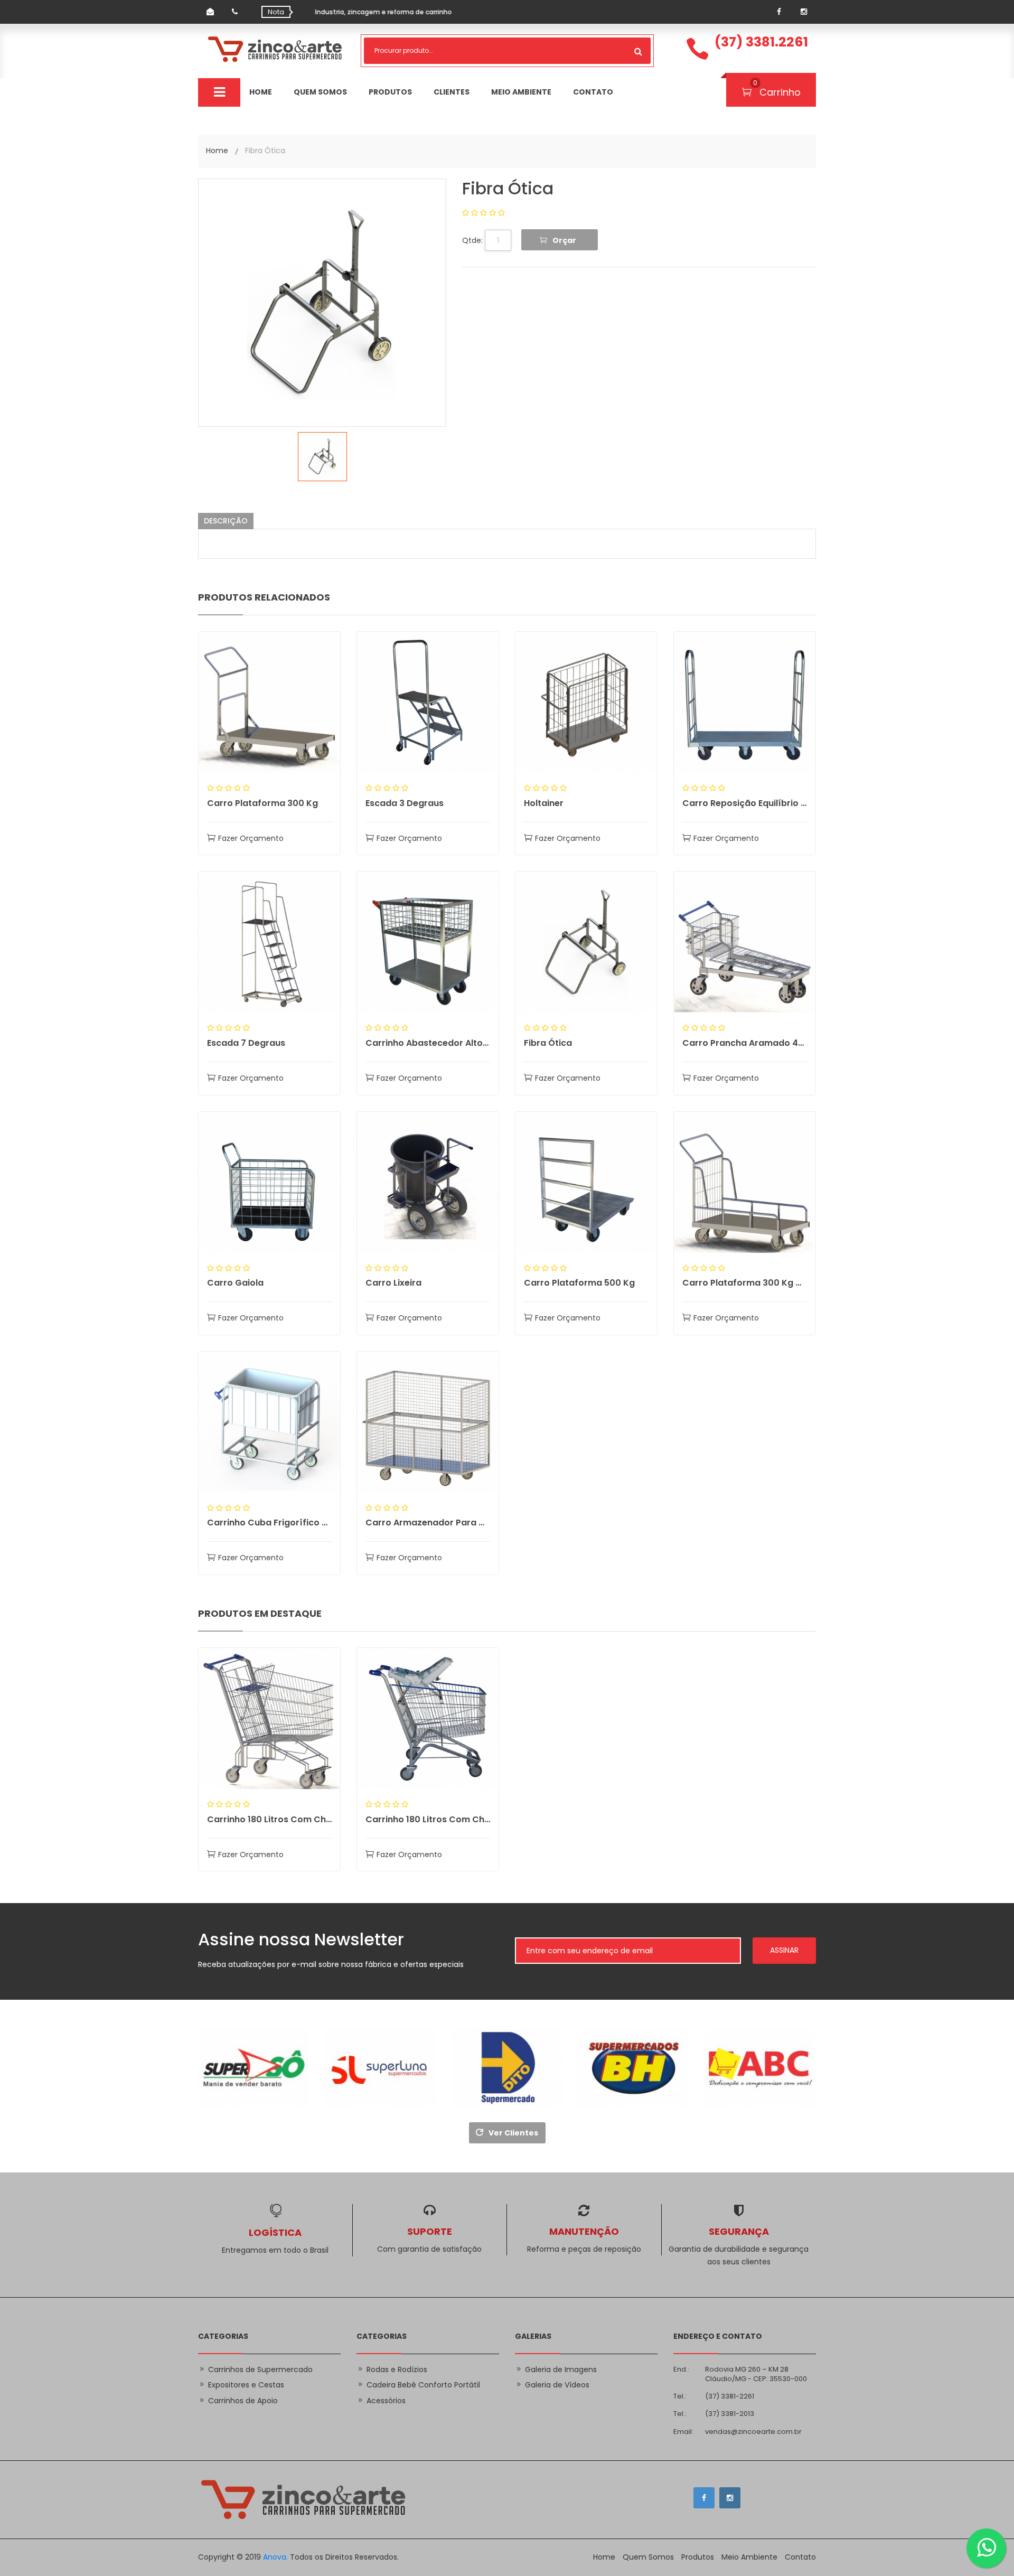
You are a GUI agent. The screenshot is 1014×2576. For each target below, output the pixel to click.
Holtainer (544, 803)
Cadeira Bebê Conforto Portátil (423, 2385)
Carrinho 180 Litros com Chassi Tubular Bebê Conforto (428, 1819)
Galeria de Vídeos (557, 2385)
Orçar (564, 240)
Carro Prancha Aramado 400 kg (745, 1043)
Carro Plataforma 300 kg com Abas (745, 1283)
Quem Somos (320, 92)
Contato (593, 92)
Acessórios (386, 2401)
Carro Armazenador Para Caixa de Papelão (428, 1523)
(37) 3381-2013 (730, 2414)
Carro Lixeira (393, 1283)
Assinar (784, 1950)
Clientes (452, 92)
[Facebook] (779, 12)
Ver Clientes (513, 2133)
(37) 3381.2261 (761, 42)
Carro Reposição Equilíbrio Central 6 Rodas (745, 803)
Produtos (390, 92)
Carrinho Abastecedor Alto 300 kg (428, 1043)
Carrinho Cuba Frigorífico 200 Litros (269, 1523)
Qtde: (472, 241)
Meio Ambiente (521, 92)
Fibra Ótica (508, 188)
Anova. (275, 2557)
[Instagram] (804, 12)
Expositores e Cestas (246, 2385)
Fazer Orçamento (251, 838)
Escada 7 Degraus (246, 1043)
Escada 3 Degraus (405, 803)
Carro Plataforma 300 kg (262, 803)
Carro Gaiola (235, 1283)
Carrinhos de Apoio (243, 2401)
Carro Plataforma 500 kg (579, 1283)
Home (261, 92)
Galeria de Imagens (561, 2369)
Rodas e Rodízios (397, 2369)
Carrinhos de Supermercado (260, 2369)
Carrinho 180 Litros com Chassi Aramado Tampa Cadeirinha (269, 1819)
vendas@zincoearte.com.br (753, 2432)
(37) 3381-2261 (730, 2396)
